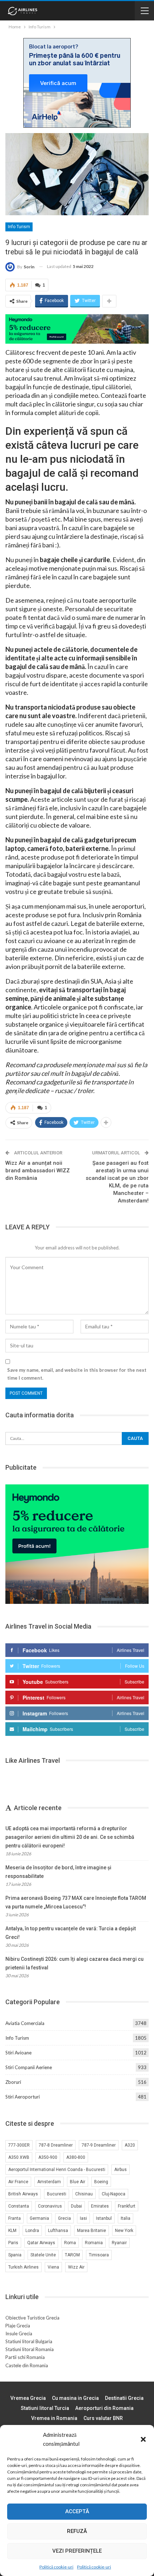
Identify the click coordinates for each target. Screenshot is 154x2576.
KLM (12, 2231)
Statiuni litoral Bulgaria (29, 2341)
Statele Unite (43, 2255)
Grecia (64, 2218)
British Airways (23, 2194)
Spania (15, 2255)
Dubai (76, 2206)
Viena (53, 2267)
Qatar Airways (41, 2243)
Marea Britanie (92, 2231)
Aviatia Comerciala (25, 2023)
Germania (39, 2218)
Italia (126, 2218)
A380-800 (76, 2157)
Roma (70, 2243)
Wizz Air (76, 2267)
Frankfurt (127, 2206)
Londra (32, 2231)
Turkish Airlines (23, 2267)
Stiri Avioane (18, 2053)
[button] (143, 2439)
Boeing (101, 2182)
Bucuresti (57, 2194)
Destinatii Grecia (124, 2398)
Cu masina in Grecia (75, 2398)
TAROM (72, 2255)
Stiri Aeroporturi (23, 2097)
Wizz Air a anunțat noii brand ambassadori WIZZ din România (38, 1171)
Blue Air (78, 2182)
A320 (130, 2145)
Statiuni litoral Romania (30, 2349)
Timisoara (99, 2255)
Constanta (19, 2206)
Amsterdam (49, 2182)
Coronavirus (50, 2206)
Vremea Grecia (28, 2398)
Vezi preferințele (77, 2551)
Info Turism (19, 227)
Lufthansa (58, 2231)
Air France (18, 2182)
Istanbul (104, 2218)
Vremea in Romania (54, 2418)
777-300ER (19, 2145)
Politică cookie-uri (56, 2567)
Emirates (100, 2206)
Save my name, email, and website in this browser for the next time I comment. (77, 1374)
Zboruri (13, 2082)
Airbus (121, 2170)
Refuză (77, 2531)
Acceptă (77, 2511)
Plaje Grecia (18, 2326)
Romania (94, 2243)
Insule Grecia (19, 2334)
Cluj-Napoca (114, 2194)
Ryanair (119, 2243)
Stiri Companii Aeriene (29, 2067)
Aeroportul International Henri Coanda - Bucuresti (57, 2170)
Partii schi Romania (25, 2357)
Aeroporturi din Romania (104, 2408)
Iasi (83, 2218)
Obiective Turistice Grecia (32, 2318)
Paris (13, 2243)
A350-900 (48, 2157)
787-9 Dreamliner (99, 2145)
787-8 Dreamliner (56, 2145)
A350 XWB (19, 2157)
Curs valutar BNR (103, 2418)
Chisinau (84, 2194)
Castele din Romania (27, 2365)
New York (124, 2231)
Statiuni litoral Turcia (45, 2408)
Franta (15, 2218)
